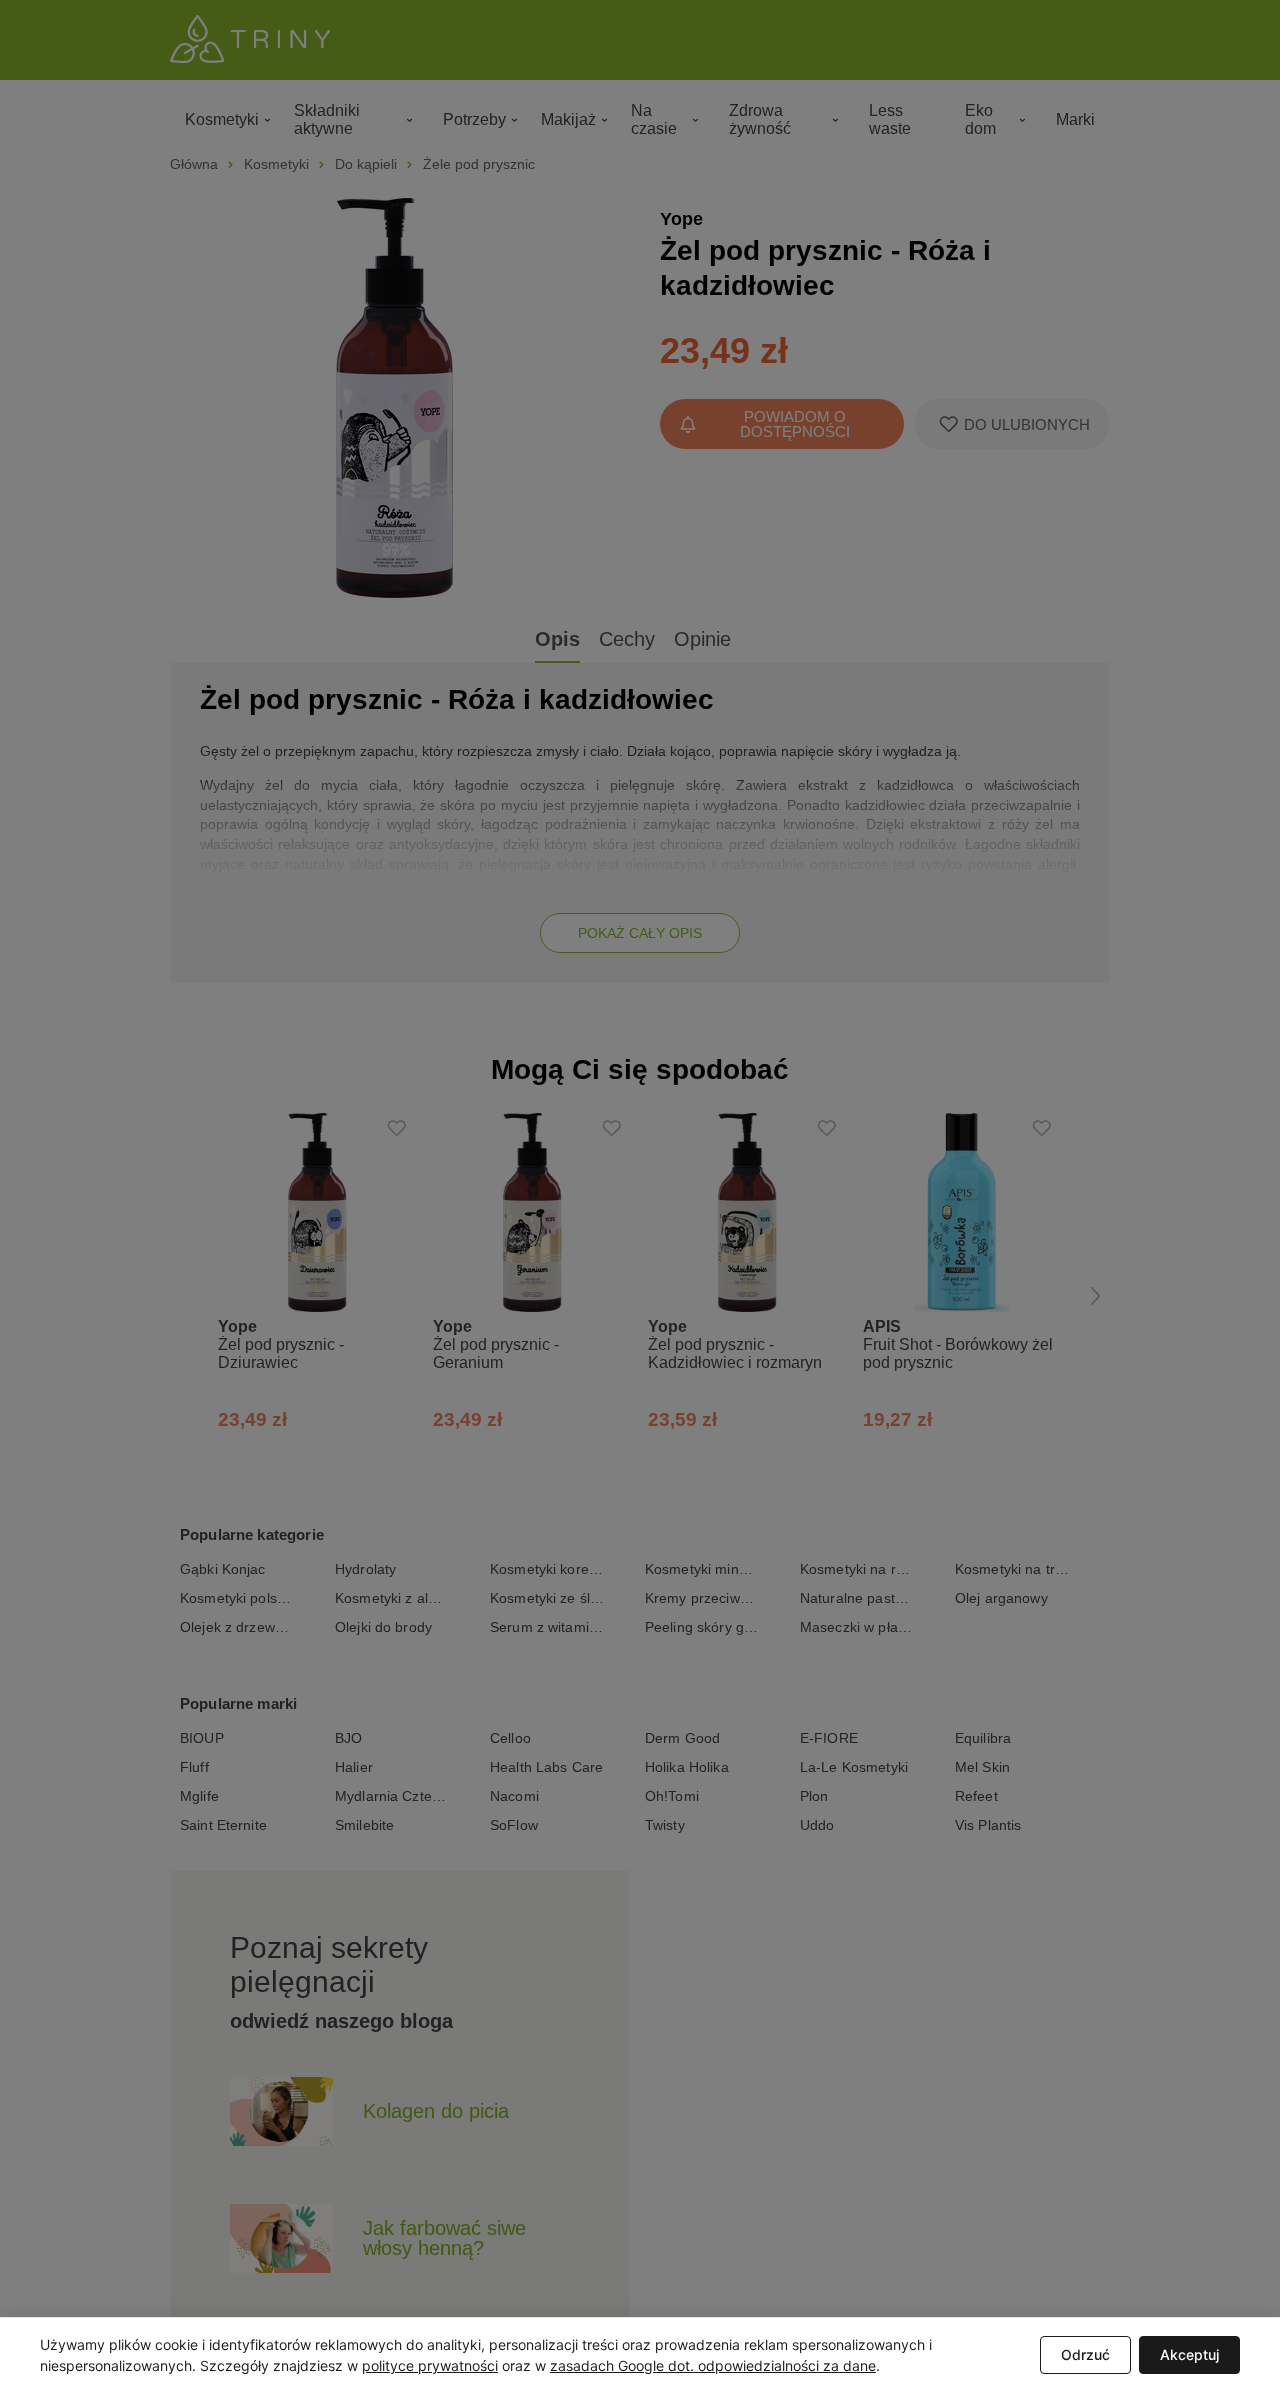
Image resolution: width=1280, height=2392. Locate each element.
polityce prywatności (430, 2365)
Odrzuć (1085, 2354)
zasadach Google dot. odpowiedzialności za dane (713, 2365)
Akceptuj (1189, 2354)
